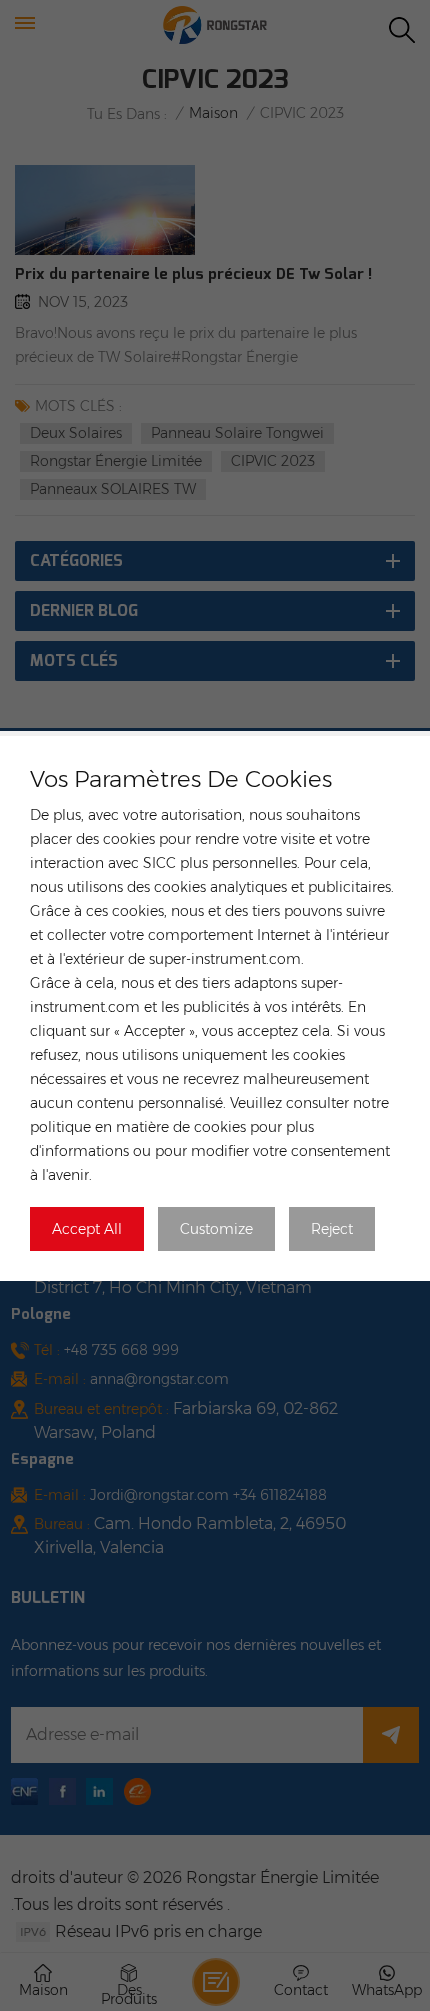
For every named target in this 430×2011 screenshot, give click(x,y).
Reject (332, 1229)
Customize (216, 1229)
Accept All (87, 1229)
